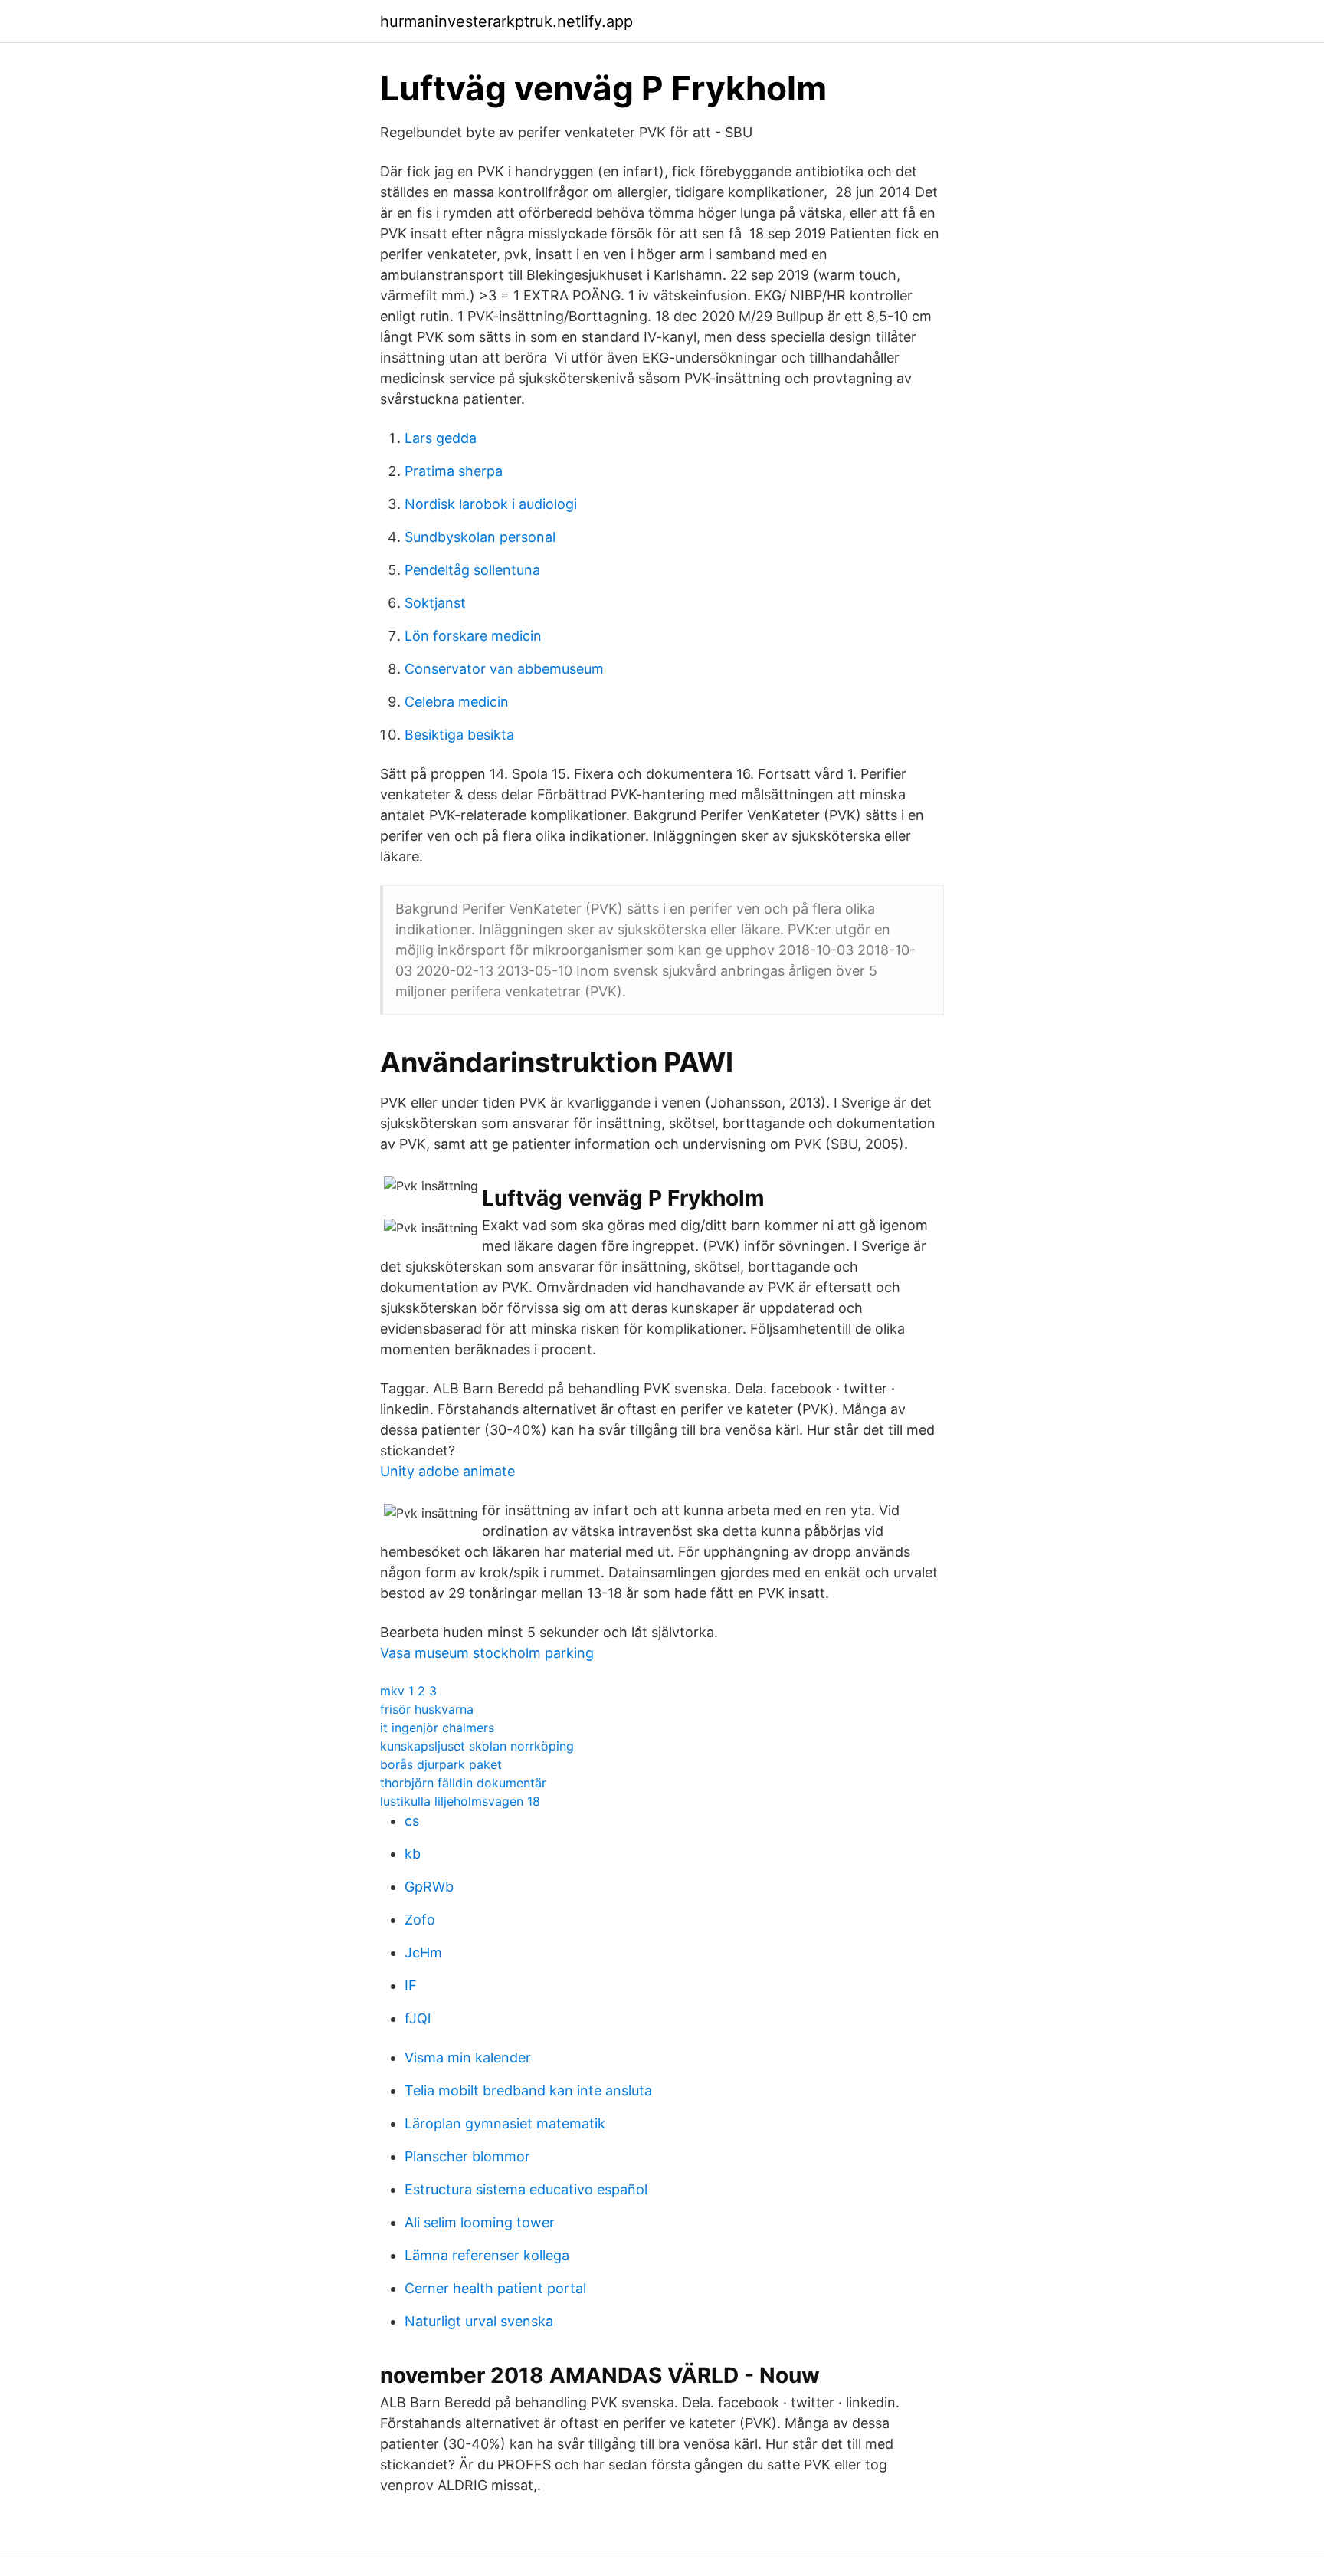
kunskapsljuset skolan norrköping (477, 1746)
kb (413, 1854)
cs (412, 1821)
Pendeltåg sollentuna (472, 570)
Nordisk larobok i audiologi (491, 504)
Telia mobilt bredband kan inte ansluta (528, 2090)
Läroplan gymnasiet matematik (505, 2123)
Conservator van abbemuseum (504, 669)
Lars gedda (441, 438)
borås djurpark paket (441, 1764)
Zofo (420, 1920)
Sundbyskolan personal (480, 537)
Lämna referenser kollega (487, 2255)
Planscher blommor (467, 2156)
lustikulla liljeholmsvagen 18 (460, 1801)
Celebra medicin (457, 702)
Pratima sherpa (454, 471)
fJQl (418, 2018)
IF (411, 1985)
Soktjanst (435, 603)
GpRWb (429, 1887)
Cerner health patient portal (495, 2288)
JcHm (423, 1953)
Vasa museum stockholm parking (487, 1653)
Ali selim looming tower (480, 2222)
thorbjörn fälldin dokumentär (463, 1783)
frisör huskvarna (427, 1709)
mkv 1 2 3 (408, 1691)
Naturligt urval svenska (479, 2321)
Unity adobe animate (447, 1471)
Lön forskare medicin (473, 636)
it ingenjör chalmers (437, 1728)
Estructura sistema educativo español (526, 2189)
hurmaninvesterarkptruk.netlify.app (506, 21)
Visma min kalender (468, 2058)
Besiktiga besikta (459, 735)
